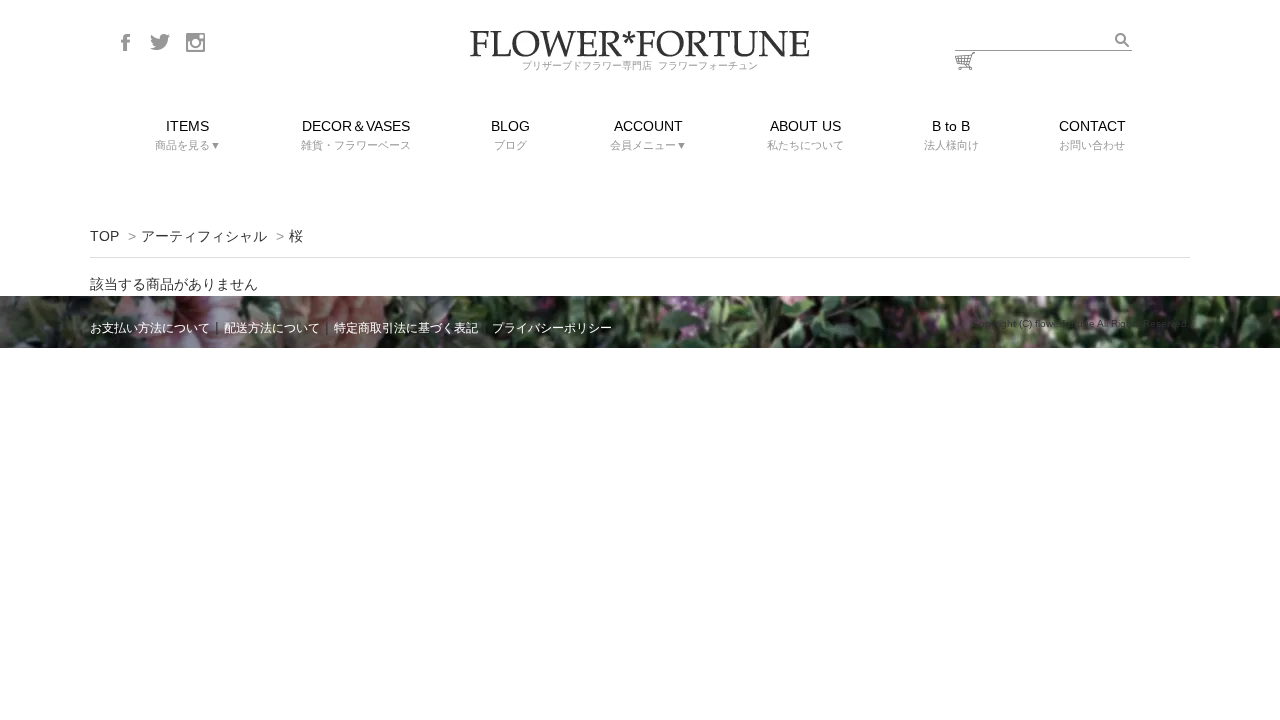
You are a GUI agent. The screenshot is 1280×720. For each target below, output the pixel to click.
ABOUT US (805, 134)
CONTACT (1092, 134)
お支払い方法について (150, 328)
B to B (951, 134)
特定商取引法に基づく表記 (406, 328)
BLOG (510, 134)
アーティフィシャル (204, 236)
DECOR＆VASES (356, 134)
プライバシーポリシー (552, 328)
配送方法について (272, 328)
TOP (104, 236)
